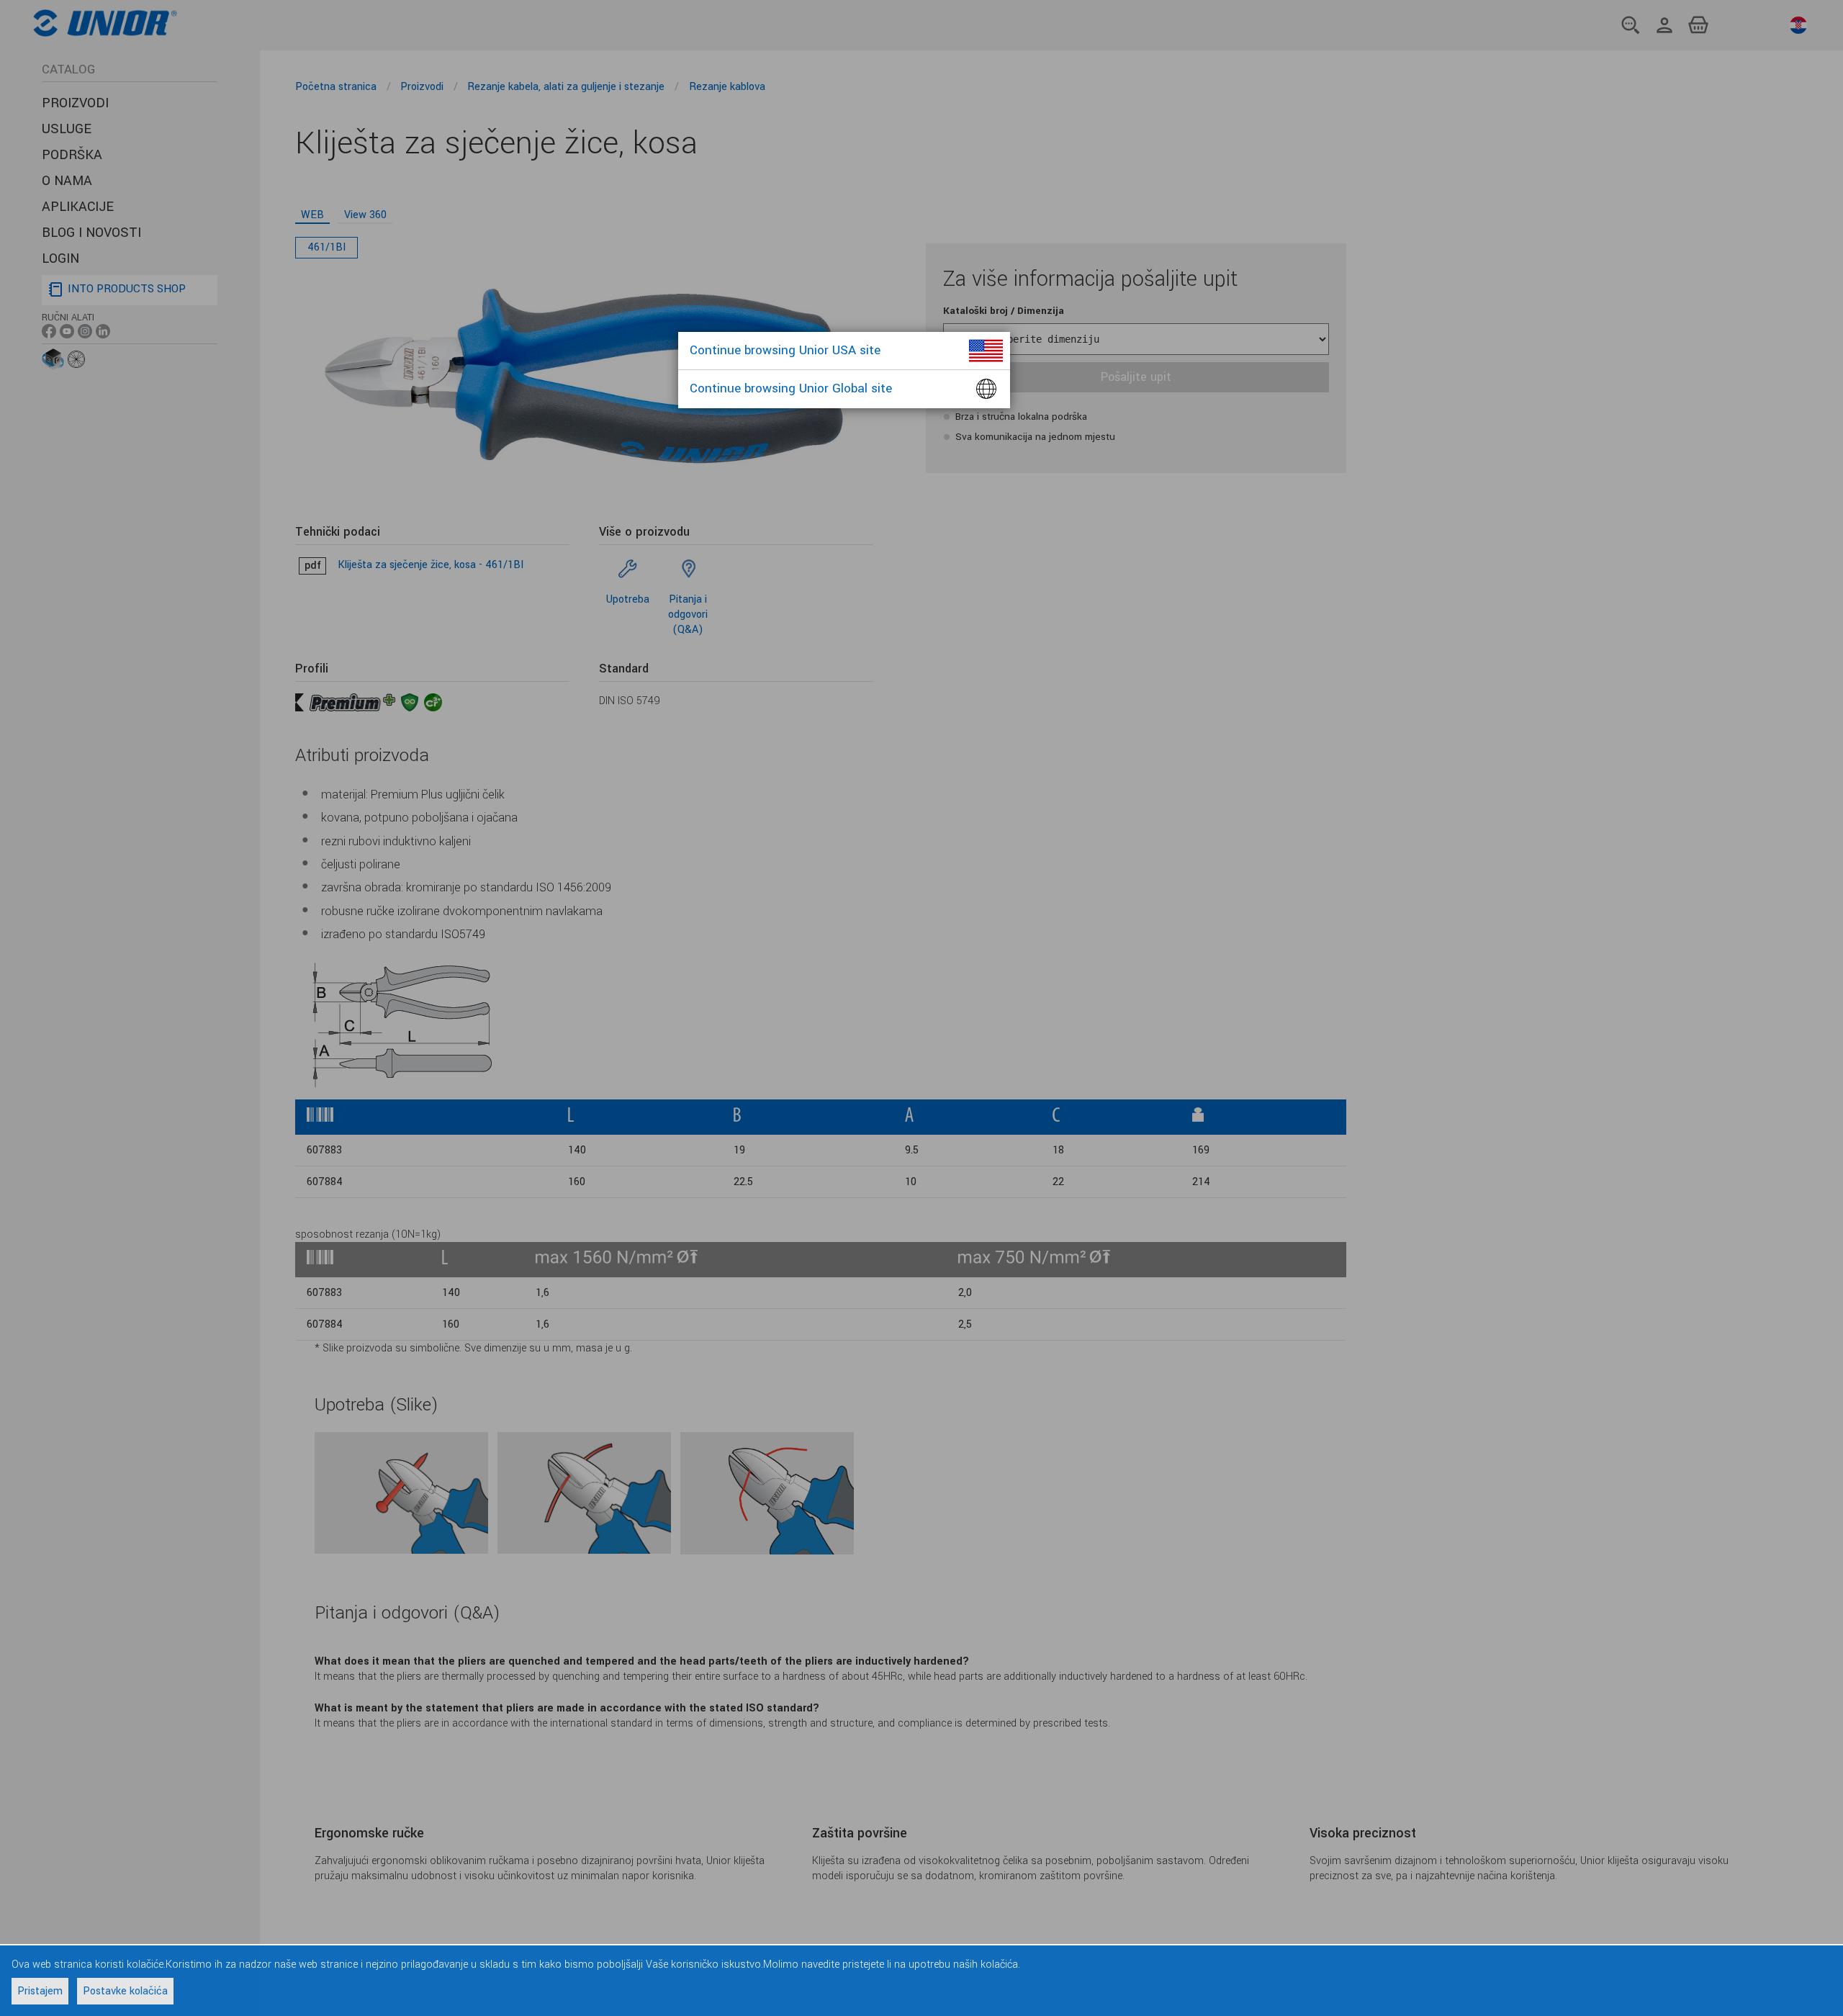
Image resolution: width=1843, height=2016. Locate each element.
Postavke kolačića (125, 1991)
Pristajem (40, 1991)
